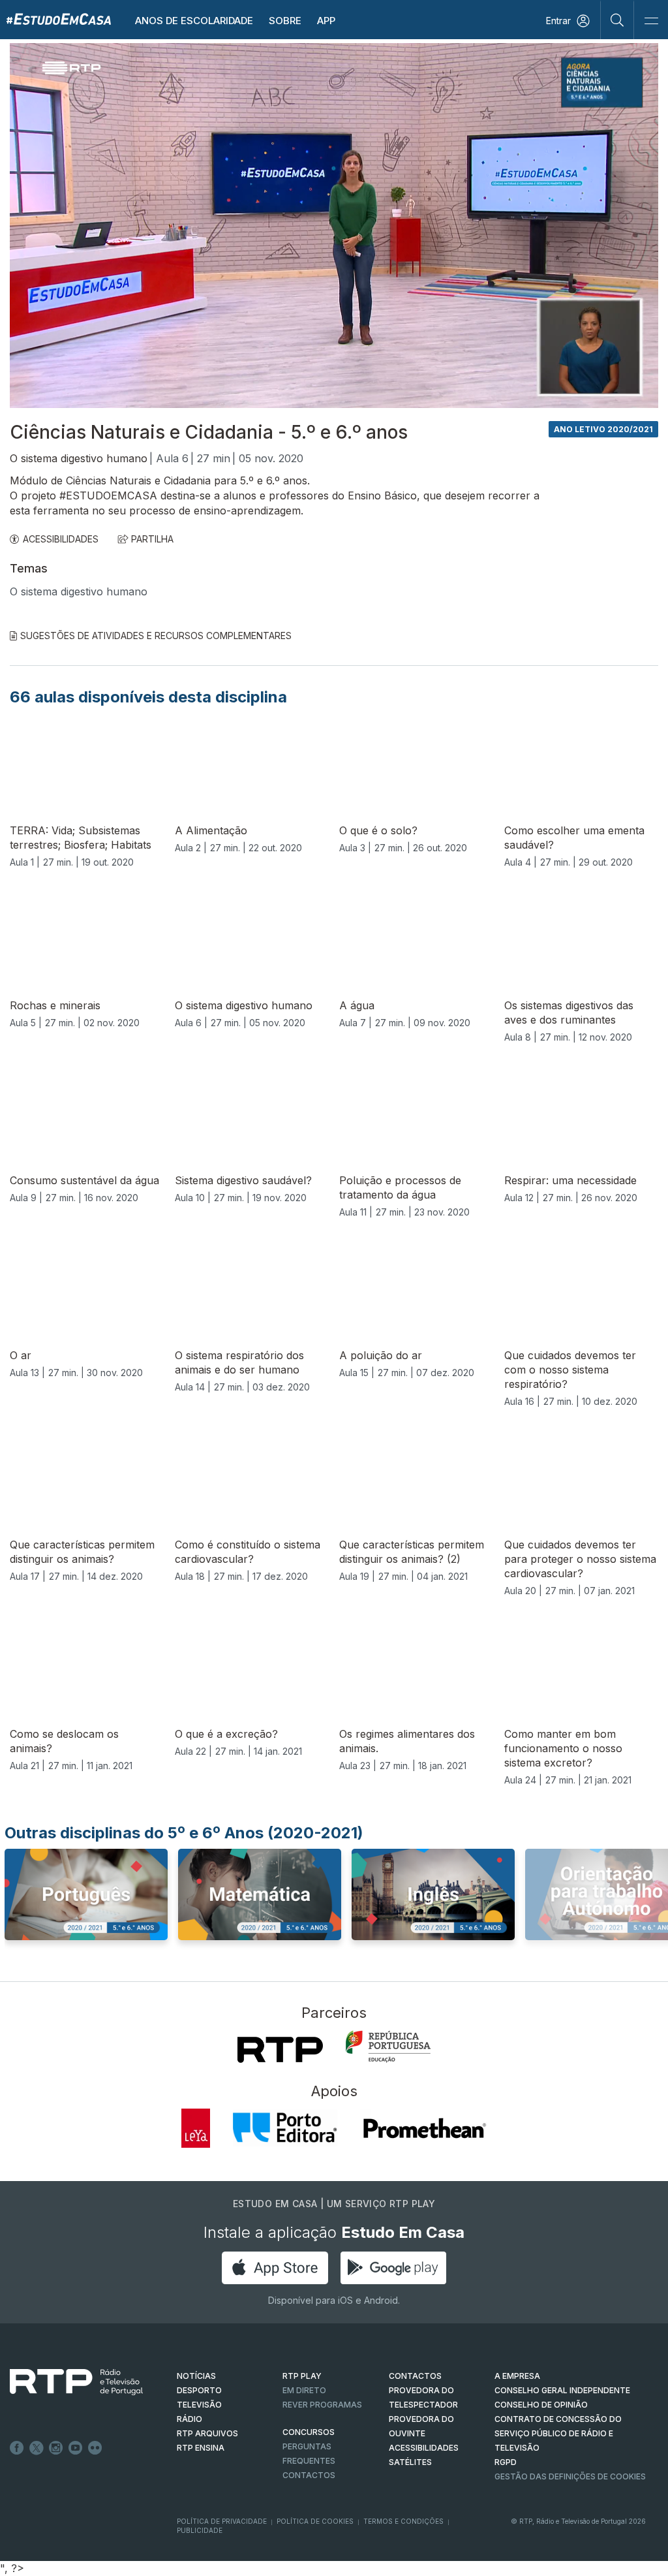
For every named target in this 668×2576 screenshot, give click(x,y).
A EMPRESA (517, 2376)
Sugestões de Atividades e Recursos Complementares (156, 636)
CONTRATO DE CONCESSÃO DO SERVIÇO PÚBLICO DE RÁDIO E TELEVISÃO (558, 2433)
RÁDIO (190, 2419)
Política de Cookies (315, 2521)
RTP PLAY (302, 2376)
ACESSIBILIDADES (61, 539)
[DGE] (388, 2047)
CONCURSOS (309, 2432)
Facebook (17, 2448)
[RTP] (280, 2050)
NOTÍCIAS (196, 2376)
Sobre (285, 21)
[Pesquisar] (617, 20)
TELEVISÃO (199, 2405)
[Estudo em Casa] (59, 19)
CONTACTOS (415, 2376)
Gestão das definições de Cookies (570, 2476)
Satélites (410, 2462)
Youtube (76, 2448)
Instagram (56, 2448)
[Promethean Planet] (424, 2128)
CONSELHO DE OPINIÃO (541, 2405)
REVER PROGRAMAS (322, 2405)
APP (326, 21)
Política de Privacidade (222, 2521)
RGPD (506, 2462)
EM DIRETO (304, 2390)
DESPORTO (199, 2390)
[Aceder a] (86, 1907)
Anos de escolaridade (194, 21)
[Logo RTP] (66, 2382)
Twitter (37, 2448)
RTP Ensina (201, 2448)
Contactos (309, 2475)
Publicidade (200, 2530)
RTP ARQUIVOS (207, 2433)
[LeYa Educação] (196, 2128)
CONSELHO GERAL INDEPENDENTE (562, 2390)
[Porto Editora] (285, 2128)
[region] (334, 226)
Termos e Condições (403, 2521)
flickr (95, 2448)
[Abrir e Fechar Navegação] (651, 21)
